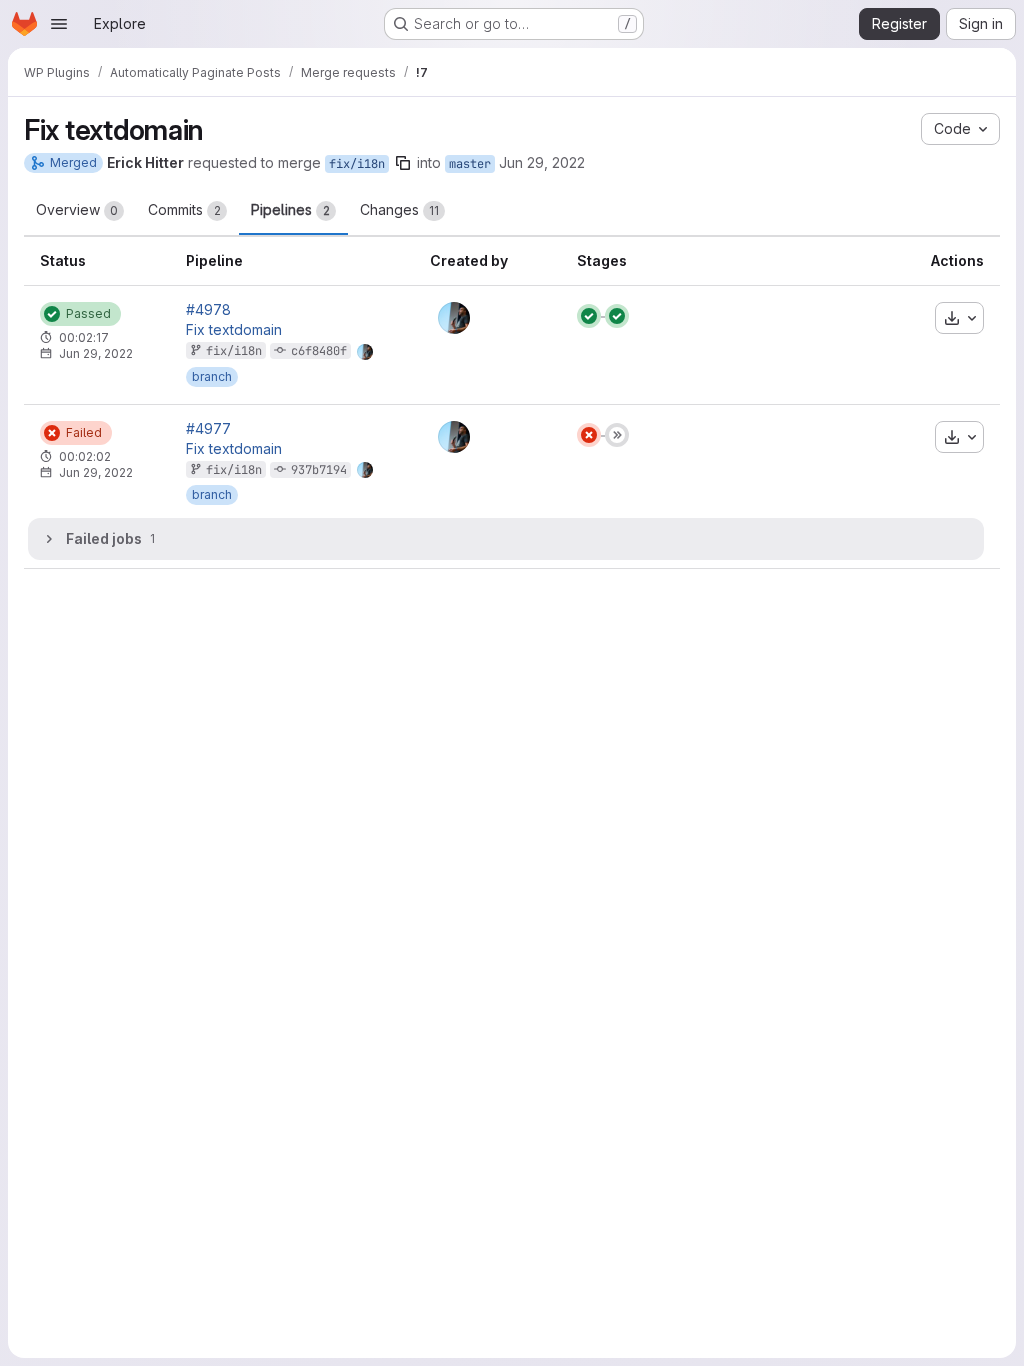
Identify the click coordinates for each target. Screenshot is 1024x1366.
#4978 (208, 310)
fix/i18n (357, 164)
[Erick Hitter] (454, 318)
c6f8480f (319, 351)
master (470, 164)
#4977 (208, 429)
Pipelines (290, 209)
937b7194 (319, 470)
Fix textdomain (234, 330)
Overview (77, 209)
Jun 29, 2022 (542, 162)
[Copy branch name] (403, 163)
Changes (399, 209)
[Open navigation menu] (59, 24)
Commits (184, 209)
